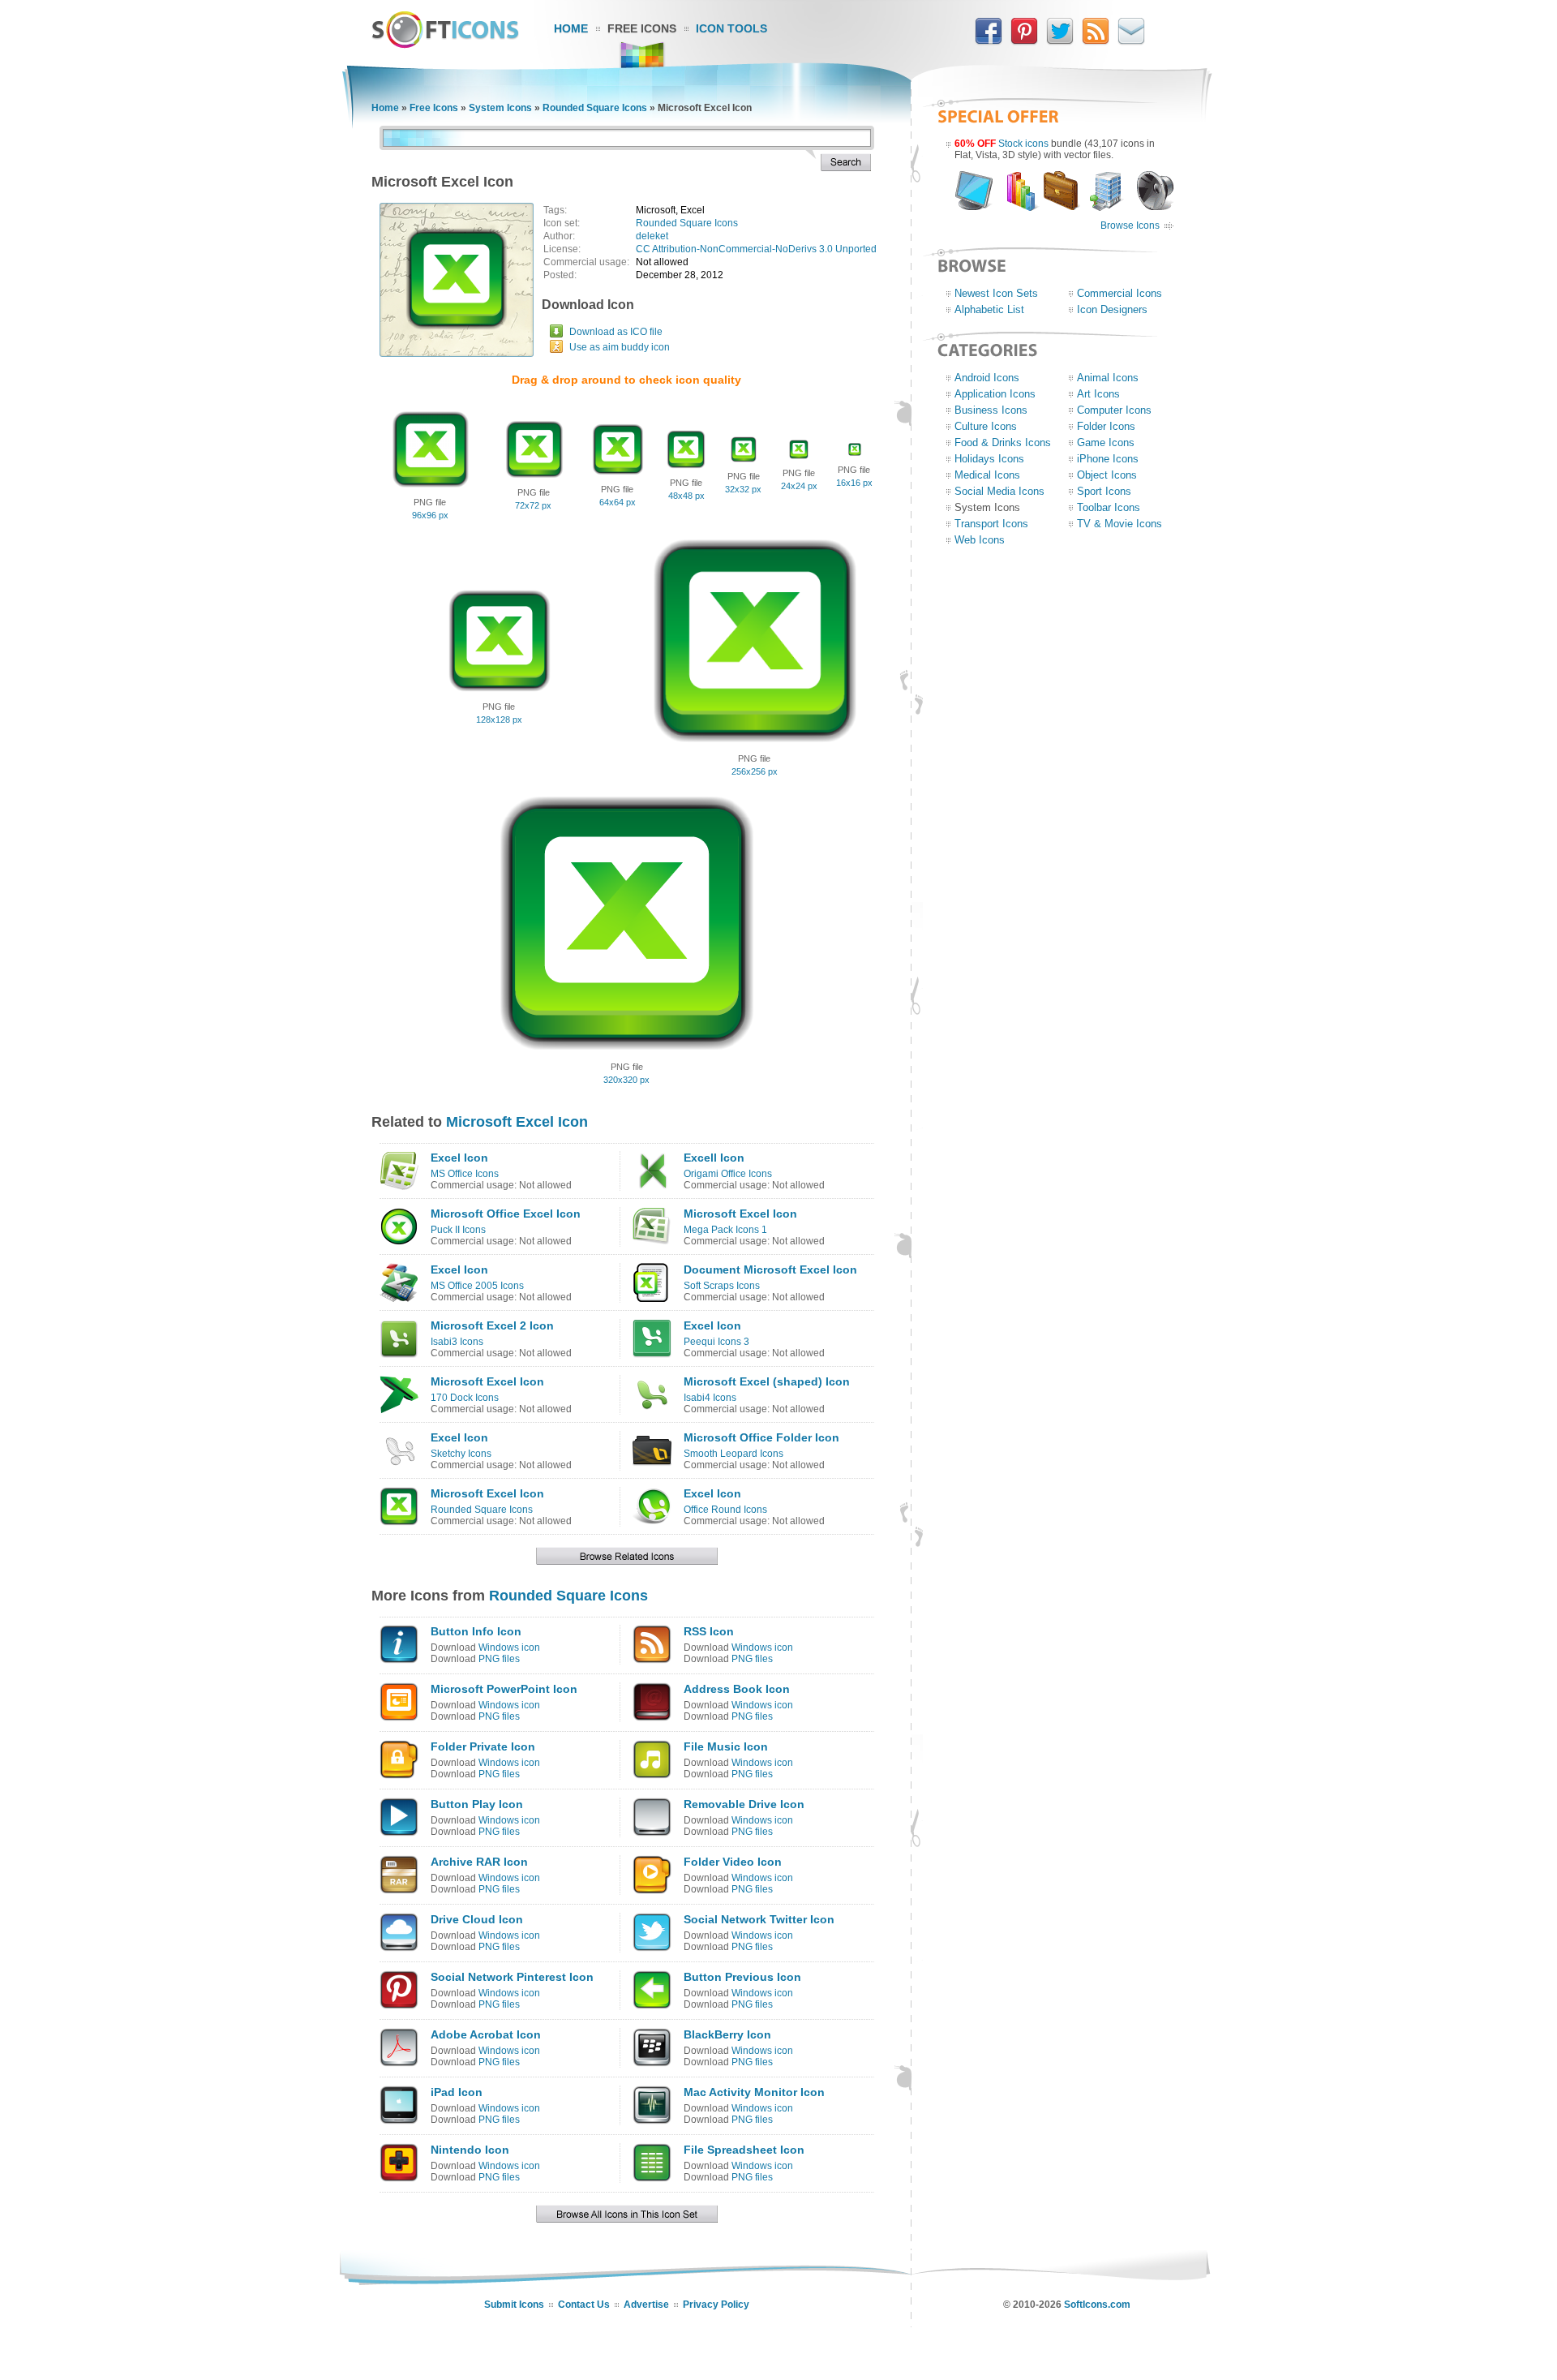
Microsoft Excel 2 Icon (492, 1325)
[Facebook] (989, 41)
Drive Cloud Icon (477, 1919)
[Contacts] (1131, 41)
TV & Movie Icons (1119, 524)
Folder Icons (1106, 426)
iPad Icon (457, 2092)
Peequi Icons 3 (716, 1342)
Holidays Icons (989, 459)
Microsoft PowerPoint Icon (504, 1689)
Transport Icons (991, 524)
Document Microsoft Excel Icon (770, 1269)
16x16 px (854, 483)
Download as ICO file (616, 332)
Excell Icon (714, 1158)
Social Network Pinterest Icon (512, 1977)
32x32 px (743, 489)
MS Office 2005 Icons (477, 1286)
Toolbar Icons (1109, 507)
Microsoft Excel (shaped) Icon (767, 1381)
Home (571, 28)
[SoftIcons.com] (445, 45)
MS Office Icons (465, 1174)
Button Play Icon (477, 1804)
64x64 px (618, 502)
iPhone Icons (1108, 459)
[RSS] (1096, 41)
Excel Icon (459, 1158)
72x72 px (533, 505)
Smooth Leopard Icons (733, 1454)
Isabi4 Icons (710, 1398)
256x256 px (755, 771)
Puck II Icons (458, 1230)
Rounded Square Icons (595, 108)
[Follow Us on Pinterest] (1024, 41)
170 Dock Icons (465, 1398)
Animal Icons (1108, 378)
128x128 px (499, 720)
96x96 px (430, 515)
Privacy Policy (716, 2305)
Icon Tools (731, 28)
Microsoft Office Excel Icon (506, 1214)
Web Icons (980, 540)
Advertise (646, 2305)
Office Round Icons (725, 1510)
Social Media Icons (999, 491)
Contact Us (584, 2305)
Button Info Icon (476, 1631)
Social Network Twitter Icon (759, 1919)
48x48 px (686, 496)
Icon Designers (1112, 309)
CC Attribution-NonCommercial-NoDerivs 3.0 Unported (756, 249)
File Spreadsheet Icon (744, 2150)
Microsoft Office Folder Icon (761, 1437)
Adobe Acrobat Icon (486, 2034)
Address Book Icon (737, 1689)
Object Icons (1107, 475)
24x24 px (799, 486)
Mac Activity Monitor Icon (754, 2092)
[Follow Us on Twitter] (1060, 41)
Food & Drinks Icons (1003, 442)
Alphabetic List (989, 309)
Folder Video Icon (733, 1862)
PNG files (499, 1659)
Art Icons (1098, 394)
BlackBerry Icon (727, 2034)
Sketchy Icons (461, 1454)
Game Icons (1106, 442)
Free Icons (642, 28)
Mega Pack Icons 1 (725, 1230)
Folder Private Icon (483, 1746)
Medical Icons (987, 475)
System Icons (500, 108)
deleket (652, 236)
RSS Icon (709, 1631)
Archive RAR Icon (479, 1862)
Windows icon (509, 1648)
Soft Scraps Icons (722, 1286)
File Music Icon (726, 1746)
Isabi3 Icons (457, 1342)
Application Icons (995, 394)
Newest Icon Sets (996, 293)
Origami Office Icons (728, 1174)
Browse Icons (1130, 226)
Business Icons (991, 410)
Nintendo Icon (470, 2150)
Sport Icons (1104, 491)
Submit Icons (514, 2305)
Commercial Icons (1119, 293)
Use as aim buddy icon (620, 347)
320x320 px (626, 1080)
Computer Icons (1114, 410)
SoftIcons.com (1097, 2305)
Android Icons (987, 378)
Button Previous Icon (742, 1977)
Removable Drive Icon (744, 1804)
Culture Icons (986, 426)
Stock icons (1023, 144)
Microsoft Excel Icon (517, 1122)
